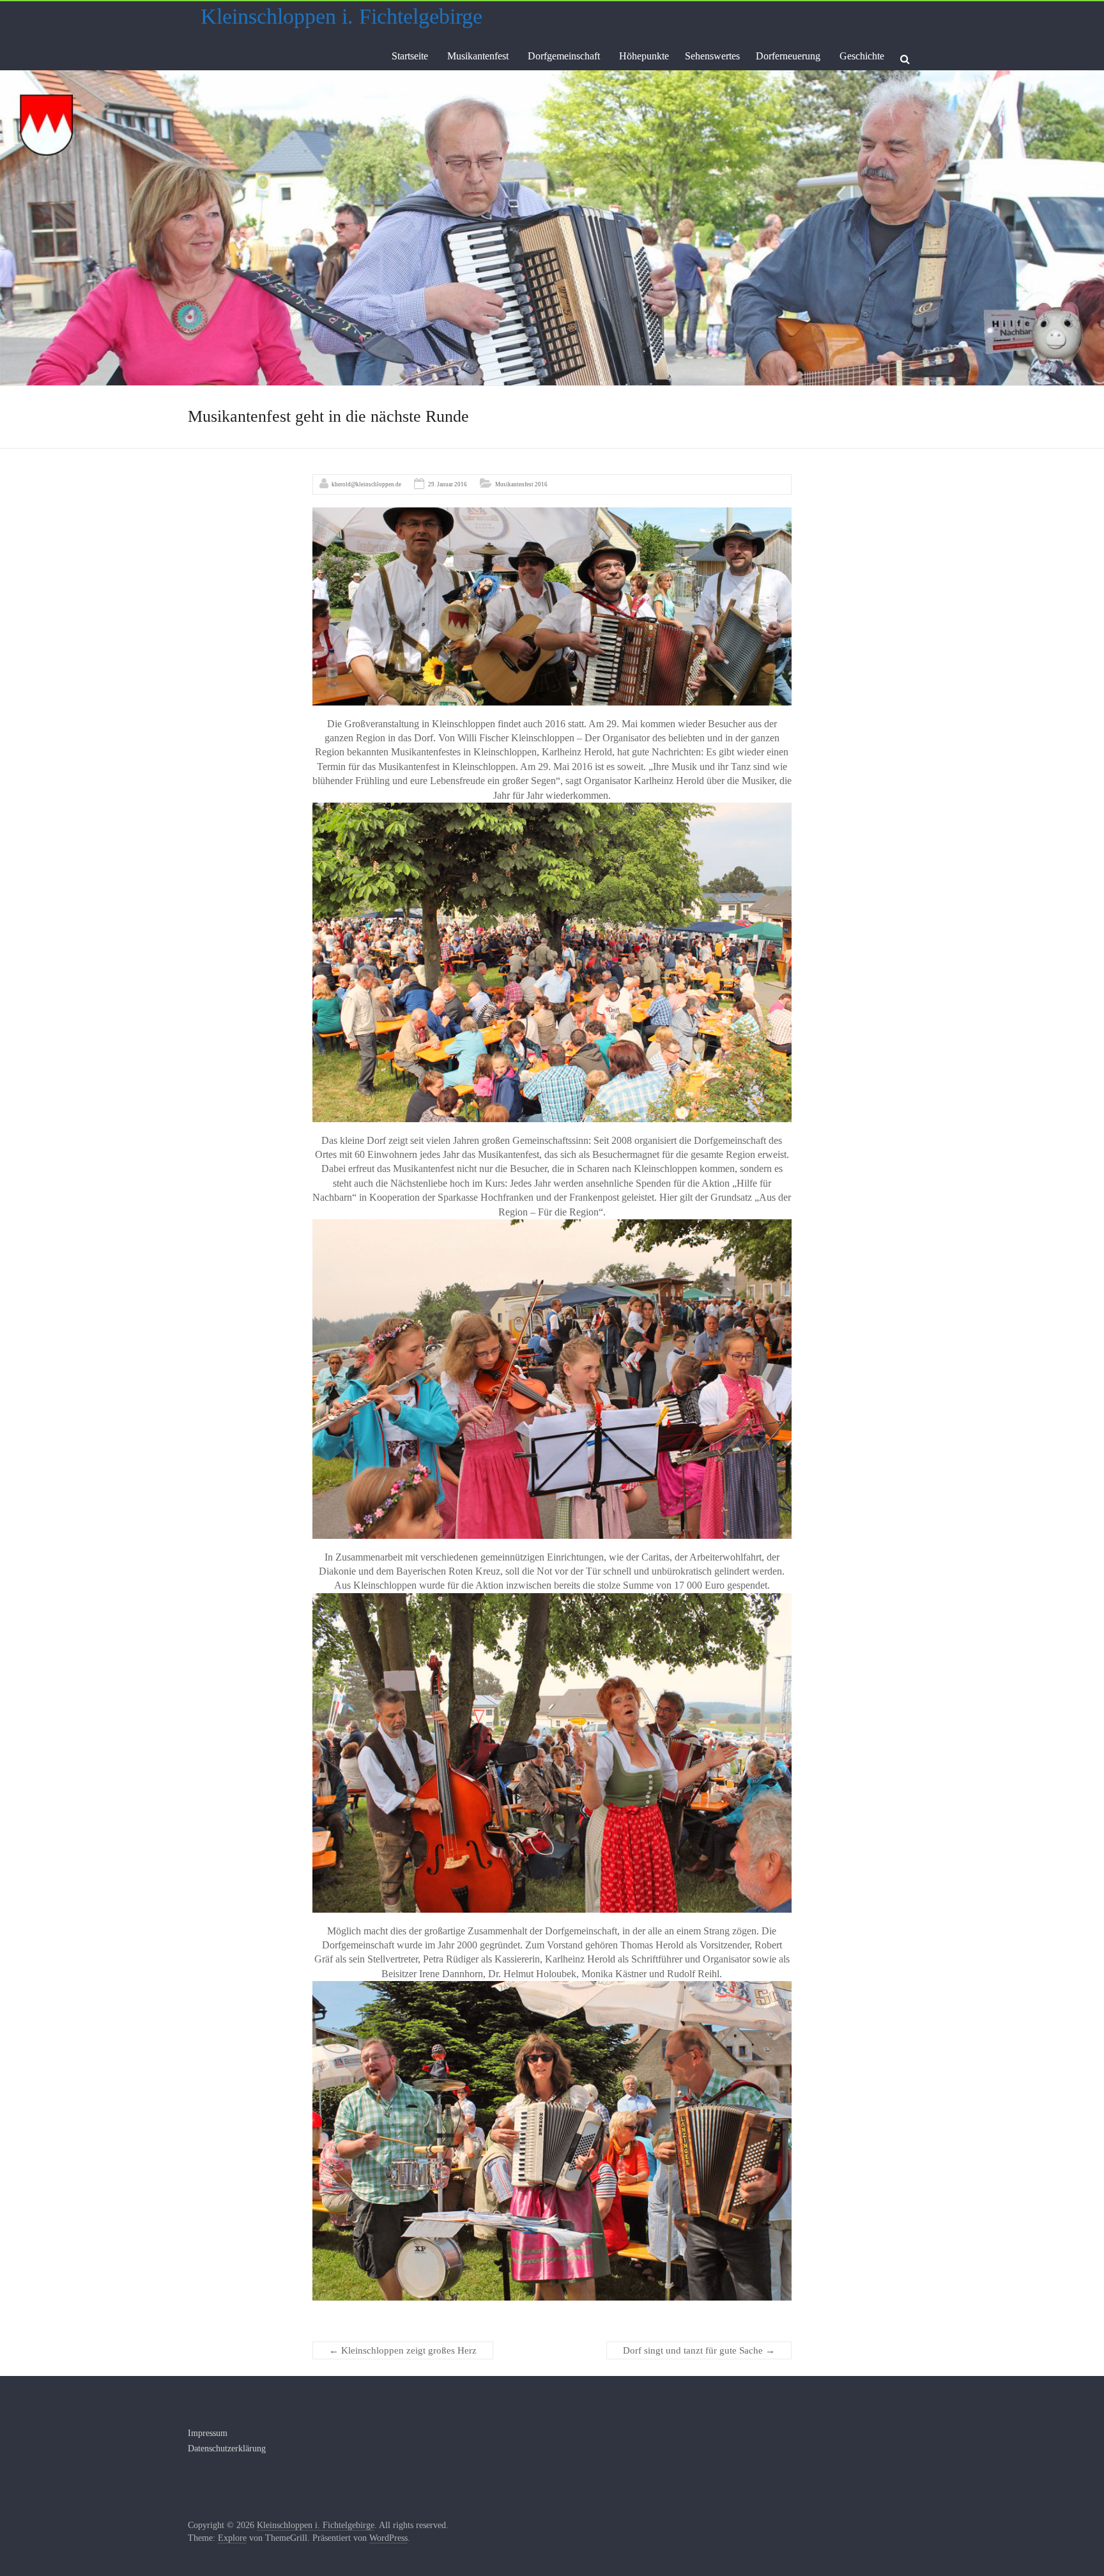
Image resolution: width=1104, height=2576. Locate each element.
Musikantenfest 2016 (521, 484)
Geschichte (862, 56)
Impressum (208, 2433)
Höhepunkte (644, 56)
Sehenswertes (712, 56)
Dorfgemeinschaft (564, 56)
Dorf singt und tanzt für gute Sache (699, 2350)
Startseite (410, 56)
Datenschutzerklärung (227, 2449)
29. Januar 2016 (448, 484)
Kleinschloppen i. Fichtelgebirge (341, 16)
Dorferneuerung (788, 56)
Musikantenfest (478, 56)
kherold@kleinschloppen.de (366, 484)
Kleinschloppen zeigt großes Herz (403, 2350)
